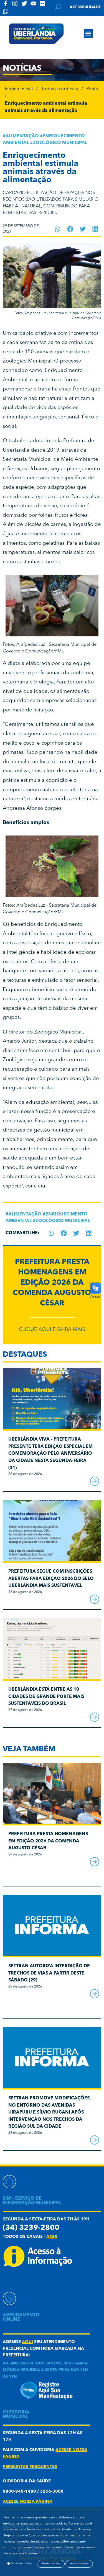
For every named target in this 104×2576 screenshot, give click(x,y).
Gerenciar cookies (21, 2564)
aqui (52, 2237)
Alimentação (22, 136)
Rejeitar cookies (51, 2564)
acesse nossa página (28, 2502)
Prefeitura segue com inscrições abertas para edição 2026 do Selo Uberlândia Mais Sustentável (51, 1579)
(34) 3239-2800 (31, 2228)
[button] (88, 33)
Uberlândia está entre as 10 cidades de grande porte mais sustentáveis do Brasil (46, 1697)
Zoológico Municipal (60, 143)
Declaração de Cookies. (21, 2554)
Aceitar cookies (79, 2564)
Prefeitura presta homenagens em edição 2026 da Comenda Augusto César (52, 1283)
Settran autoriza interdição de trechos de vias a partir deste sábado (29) (49, 1973)
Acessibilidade (85, 7)
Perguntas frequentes (30, 2467)
